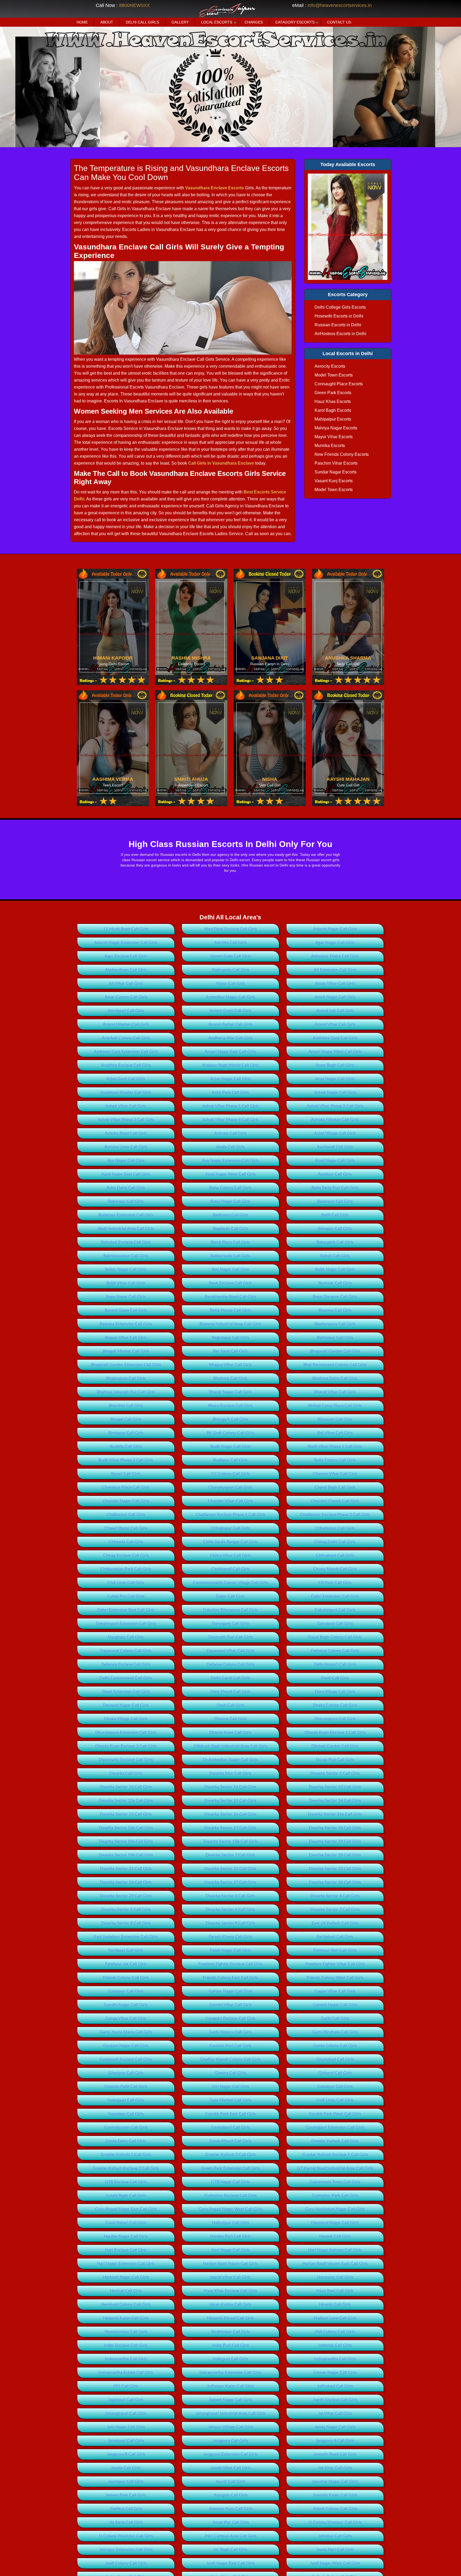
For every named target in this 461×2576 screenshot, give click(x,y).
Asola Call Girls (230, 1147)
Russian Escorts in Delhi (338, 325)
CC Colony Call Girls (230, 1474)
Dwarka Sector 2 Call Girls (230, 1855)
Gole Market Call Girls (230, 2100)
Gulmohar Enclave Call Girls (230, 2195)
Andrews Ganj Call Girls (335, 1038)
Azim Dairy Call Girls (126, 1188)
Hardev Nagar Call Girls (126, 2236)
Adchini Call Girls (230, 943)
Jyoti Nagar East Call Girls (230, 2563)
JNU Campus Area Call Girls (230, 2536)
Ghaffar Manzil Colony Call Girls (230, 2059)
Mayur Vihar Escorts (334, 437)
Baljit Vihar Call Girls (126, 1283)
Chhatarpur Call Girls (335, 1528)
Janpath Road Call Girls (335, 2454)
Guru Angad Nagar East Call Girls (126, 2209)
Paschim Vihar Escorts (336, 463)
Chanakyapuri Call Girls (230, 1487)
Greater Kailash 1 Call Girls (126, 2155)
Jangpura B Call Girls (126, 2454)
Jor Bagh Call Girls (230, 2550)
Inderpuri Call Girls (230, 2359)
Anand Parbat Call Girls (230, 1024)
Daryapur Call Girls (335, 1624)
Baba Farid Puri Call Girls (335, 1188)
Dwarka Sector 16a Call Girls (335, 1814)
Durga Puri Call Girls (335, 1760)
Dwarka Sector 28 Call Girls (335, 1882)
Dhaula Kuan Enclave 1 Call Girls (335, 1732)
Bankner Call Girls (335, 1283)
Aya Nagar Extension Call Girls (230, 1160)
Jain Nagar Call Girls (126, 2427)
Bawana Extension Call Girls (126, 1324)
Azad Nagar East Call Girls (126, 1174)
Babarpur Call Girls (126, 1201)
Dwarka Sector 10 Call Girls (126, 1787)
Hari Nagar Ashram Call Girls (335, 2250)
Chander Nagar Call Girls (126, 1501)
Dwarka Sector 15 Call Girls (126, 1814)
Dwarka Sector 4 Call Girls (335, 1896)
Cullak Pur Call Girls (126, 1596)
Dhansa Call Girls (230, 1719)
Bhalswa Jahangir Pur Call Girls (126, 1392)
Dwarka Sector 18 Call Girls (335, 1828)
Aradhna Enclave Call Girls (126, 1065)
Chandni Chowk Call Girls (335, 1501)
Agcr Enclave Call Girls (126, 956)
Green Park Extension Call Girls (230, 2168)
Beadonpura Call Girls (335, 1324)
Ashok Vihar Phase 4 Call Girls (230, 1120)
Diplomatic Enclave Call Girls (126, 1760)
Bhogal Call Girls (126, 1419)
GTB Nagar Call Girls (230, 2182)
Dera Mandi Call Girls (230, 1692)
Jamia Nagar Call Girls (335, 2427)
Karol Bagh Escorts (333, 410)
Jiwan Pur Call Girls (230, 2522)
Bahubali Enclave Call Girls (126, 1242)
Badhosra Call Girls (230, 1215)
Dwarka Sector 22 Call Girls (230, 1869)
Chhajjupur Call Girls (230, 1528)
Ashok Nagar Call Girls (335, 1092)
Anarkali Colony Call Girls (126, 1038)
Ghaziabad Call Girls (335, 2059)
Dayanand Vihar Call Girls (230, 1651)
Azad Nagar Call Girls (335, 1160)
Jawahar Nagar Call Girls (335, 2481)
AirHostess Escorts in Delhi (340, 334)
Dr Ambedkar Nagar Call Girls (230, 1760)
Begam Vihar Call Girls (126, 1338)
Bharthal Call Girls (126, 1406)
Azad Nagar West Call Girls (230, 1174)
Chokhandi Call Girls (230, 1569)
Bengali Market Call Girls (126, 1351)
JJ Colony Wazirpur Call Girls (126, 2536)
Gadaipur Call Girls (126, 1991)
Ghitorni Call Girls (335, 2073)
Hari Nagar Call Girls (230, 2250)
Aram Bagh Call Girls (335, 1065)
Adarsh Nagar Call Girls (335, 929)
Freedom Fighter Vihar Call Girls (335, 1964)
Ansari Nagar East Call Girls (230, 1052)
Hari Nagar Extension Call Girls (126, 2264)
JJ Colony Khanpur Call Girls (335, 2522)
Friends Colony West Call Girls (335, 1978)
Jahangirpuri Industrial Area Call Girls (230, 2413)
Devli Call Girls (230, 1705)
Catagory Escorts (295, 22)
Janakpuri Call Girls (126, 2441)
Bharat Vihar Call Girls (335, 1392)
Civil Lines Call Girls (126, 1583)
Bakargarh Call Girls (335, 1242)
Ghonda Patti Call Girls (126, 2087)
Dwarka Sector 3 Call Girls (230, 1896)
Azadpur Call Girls (335, 1174)
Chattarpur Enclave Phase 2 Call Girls (335, 1515)
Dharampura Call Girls (335, 1719)
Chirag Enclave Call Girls (126, 1555)
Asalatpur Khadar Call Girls (126, 1092)
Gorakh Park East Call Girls (230, 2114)
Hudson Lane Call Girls (335, 2318)
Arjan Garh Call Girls (126, 1079)
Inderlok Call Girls (335, 2345)
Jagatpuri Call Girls (126, 2400)
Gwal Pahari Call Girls (126, 2223)
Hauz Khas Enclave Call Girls (230, 2291)
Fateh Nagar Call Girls (230, 1950)
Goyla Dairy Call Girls (126, 2141)
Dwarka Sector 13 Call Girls (230, 1801)
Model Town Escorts (334, 375)
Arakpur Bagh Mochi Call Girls (230, 1065)
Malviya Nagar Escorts (336, 428)
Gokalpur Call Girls (335, 2087)
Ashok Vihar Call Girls (126, 1106)
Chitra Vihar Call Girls (230, 1555)
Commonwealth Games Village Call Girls (230, 1583)
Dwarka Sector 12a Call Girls (126, 1801)
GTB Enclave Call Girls (126, 2182)
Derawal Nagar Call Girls (126, 1705)
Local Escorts (217, 22)
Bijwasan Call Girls (335, 1419)
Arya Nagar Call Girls (335, 1079)
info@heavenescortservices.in (340, 5)
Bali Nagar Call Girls (230, 1269)
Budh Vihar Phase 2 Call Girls (126, 1460)
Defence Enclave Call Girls (126, 1664)
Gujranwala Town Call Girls (335, 2182)
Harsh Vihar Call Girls (230, 2277)
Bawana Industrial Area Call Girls (230, 1324)
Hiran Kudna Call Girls (230, 2304)
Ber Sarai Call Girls (230, 1351)
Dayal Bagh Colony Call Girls (335, 1637)
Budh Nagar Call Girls (230, 1446)
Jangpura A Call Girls (335, 2441)
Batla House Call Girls (230, 1310)
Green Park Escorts (333, 393)
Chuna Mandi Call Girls (335, 1569)
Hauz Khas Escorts (333, 401)
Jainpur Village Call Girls (230, 2427)
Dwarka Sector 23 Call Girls (335, 1869)
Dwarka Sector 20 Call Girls (335, 1855)
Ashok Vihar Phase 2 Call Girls (335, 1106)
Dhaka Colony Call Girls (335, 1705)
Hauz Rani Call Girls (335, 2291)
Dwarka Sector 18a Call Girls (126, 1841)
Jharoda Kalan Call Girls (335, 2495)
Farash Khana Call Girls (230, 1937)
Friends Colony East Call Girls (230, 1978)
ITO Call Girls (126, 2386)
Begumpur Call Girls (230, 1338)
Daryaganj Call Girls (230, 1624)
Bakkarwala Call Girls (230, 1256)
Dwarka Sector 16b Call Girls (126, 1828)
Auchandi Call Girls (335, 1147)
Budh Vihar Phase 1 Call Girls (335, 1446)
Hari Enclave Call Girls (126, 2250)
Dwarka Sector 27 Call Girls (230, 1882)
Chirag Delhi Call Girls (335, 1542)
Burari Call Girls (126, 1474)
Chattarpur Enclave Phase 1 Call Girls (230, 1515)
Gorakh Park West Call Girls (335, 2114)
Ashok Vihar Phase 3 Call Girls (126, 1120)
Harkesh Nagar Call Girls (126, 2277)
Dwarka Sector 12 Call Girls (335, 1787)
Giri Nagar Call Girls (230, 2087)
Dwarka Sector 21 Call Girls (126, 1869)
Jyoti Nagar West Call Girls (335, 2563)
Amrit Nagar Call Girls (335, 997)
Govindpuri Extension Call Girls (335, 2127)
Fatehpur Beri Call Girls (335, 1950)
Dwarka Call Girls (126, 1773)
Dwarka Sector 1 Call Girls (335, 1773)
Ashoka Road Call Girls (126, 1133)
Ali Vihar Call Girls (126, 983)
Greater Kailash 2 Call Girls (230, 2155)
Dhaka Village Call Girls (126, 1719)
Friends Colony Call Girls (126, 1978)
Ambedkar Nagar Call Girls (230, 997)
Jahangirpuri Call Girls (126, 2413)
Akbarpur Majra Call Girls (335, 956)
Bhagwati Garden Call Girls (335, 1351)
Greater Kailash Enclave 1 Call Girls (335, 2155)
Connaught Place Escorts (339, 384)
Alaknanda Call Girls (230, 970)
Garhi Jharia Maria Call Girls (126, 2032)
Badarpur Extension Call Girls (126, 1215)
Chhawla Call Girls (126, 1542)
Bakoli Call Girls (335, 1256)
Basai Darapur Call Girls (335, 1297)
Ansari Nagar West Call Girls (335, 1052)
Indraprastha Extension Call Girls (230, 2373)
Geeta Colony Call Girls (335, 2046)
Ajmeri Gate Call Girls (230, 956)
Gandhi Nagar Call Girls (126, 2005)
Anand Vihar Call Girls (335, 1024)
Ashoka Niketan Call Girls (335, 1120)
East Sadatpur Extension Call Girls (126, 1937)
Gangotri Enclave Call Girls (230, 2018)
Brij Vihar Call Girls (335, 1433)
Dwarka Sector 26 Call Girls (126, 1882)
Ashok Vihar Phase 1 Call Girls (230, 1106)
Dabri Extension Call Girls (335, 1596)
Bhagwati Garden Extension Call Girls (126, 1365)
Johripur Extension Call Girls (126, 2550)
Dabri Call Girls (230, 1596)
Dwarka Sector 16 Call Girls (230, 1814)
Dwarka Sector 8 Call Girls (126, 1923)
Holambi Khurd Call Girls (230, 2318)
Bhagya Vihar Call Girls (230, 1365)
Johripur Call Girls (335, 2536)
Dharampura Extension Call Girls (126, 1732)
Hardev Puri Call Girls (230, 2236)
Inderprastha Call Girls (126, 2359)
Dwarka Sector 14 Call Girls (335, 1801)
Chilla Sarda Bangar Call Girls (230, 1542)
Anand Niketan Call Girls (126, 1024)
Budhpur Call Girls (230, 1460)
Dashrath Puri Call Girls (230, 1637)
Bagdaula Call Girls (230, 1229)
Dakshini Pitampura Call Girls (230, 1610)
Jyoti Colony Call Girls (126, 2563)
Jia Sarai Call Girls (126, 2522)
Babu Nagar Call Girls (230, 1201)
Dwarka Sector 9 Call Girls (230, 1923)
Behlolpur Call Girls (335, 1338)
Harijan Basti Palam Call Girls (230, 2264)
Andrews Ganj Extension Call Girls (126, 1052)
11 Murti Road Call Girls (126, 929)
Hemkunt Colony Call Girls (126, 2304)
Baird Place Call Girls (230, 1242)
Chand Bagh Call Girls (335, 1487)
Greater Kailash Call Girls (335, 2141)
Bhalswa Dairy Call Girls (335, 1378)
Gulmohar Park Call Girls (335, 2195)
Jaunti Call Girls (230, 2481)
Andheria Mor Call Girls (230, 1038)
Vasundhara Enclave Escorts (214, 188)
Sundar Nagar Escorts (335, 472)
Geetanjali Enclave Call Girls (126, 2059)
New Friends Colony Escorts (342, 454)
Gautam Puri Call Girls (230, 2046)
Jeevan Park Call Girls (126, 2495)
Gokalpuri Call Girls (126, 2100)
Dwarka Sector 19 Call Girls (335, 1841)
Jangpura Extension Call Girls (230, 2454)
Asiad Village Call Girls (335, 1133)
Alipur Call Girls (230, 983)
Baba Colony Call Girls (230, 1188)
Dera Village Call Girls (335, 1692)
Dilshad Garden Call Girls (335, 1746)
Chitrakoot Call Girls (335, 1555)
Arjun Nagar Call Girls (230, 1079)
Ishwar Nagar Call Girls (335, 2373)
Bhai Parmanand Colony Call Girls (335, 1365)
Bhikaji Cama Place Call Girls (335, 1406)
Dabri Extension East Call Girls (126, 1610)
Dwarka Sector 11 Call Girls (230, 1787)
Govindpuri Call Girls (230, 2127)
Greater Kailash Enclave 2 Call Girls (126, 2168)
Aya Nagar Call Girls (126, 1160)
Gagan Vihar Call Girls (335, 1991)
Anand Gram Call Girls (230, 1011)
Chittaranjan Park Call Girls (126, 1569)
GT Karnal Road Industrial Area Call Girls (335, 2168)
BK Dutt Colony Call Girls (230, 1433)
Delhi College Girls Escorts (340, 307)
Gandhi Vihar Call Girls (230, 2005)
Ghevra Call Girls (230, 2073)
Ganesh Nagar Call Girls (335, 2005)
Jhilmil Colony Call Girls (335, 2509)
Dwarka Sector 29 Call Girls (126, 1896)
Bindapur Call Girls (126, 1433)
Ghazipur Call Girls (126, 2073)
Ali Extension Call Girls (335, 970)
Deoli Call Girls (335, 1678)
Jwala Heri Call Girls (335, 2550)
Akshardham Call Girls (126, 970)
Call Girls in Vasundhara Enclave (221, 463)
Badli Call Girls (335, 1215)
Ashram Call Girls (230, 1133)
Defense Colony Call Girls (230, 1664)
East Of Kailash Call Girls (335, 1923)
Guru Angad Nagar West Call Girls (230, 2209)
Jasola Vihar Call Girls (230, 2468)
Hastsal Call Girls (126, 2291)
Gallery (180, 22)
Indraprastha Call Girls (335, 2359)
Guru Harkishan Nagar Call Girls (335, 2209)
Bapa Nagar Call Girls (126, 1297)
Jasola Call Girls (126, 2468)
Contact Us (339, 22)
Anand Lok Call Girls (335, 1011)
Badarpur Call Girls (335, 1201)
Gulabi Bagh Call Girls (126, 2195)
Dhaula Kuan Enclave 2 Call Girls (126, 1746)
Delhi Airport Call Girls (335, 1664)
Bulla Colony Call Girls (335, 1460)
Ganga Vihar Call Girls (126, 2018)
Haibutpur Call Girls (230, 2223)
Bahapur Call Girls (335, 1229)
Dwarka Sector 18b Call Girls (230, 1841)
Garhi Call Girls (335, 2018)
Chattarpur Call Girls (126, 1515)
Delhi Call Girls (142, 22)
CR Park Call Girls (335, 1583)
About (107, 22)
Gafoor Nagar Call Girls (230, 1991)
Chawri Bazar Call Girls (126, 1528)
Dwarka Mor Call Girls (230, 1773)
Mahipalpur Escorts (333, 419)
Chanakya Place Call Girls (126, 1487)
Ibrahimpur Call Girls (230, 2332)
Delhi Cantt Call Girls (230, 1678)
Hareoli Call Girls (335, 2236)
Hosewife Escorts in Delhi (339, 316)
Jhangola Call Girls (230, 2495)
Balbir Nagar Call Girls (126, 1269)
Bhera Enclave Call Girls (230, 1406)
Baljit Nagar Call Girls (335, 1269)
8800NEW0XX (134, 5)
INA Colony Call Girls (335, 2332)
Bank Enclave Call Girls (230, 1283)
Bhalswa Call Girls (230, 1378)
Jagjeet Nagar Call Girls (230, 2400)
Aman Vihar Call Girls (335, 983)
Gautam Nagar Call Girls (126, 2046)
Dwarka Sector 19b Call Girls (126, 1855)
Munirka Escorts (330, 446)
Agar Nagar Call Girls (335, 943)
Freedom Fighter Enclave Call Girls (230, 1964)
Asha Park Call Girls (230, 1092)
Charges (254, 22)
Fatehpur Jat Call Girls (126, 1964)
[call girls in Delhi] (348, 227)
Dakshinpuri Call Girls (335, 1610)
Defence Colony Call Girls (335, 1651)
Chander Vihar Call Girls (230, 1501)
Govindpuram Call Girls (126, 2127)
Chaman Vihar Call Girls (335, 1474)
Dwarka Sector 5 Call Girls (126, 1910)
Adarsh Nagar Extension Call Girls (126, 943)
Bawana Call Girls (335, 1310)
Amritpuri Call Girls (126, 1011)
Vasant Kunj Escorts (334, 481)
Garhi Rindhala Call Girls (335, 2032)
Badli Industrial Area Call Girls (126, 1229)
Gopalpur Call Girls (126, 2114)
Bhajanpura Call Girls (126, 1378)
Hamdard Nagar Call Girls (335, 2223)
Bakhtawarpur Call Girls (126, 1256)
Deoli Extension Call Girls (126, 1692)
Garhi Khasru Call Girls (230, 2032)
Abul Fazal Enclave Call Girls (230, 929)
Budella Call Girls (126, 1446)
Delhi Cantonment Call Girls (126, 1678)
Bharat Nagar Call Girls (230, 1392)
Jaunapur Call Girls (126, 2481)
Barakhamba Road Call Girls (230, 1297)
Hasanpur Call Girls (335, 2277)
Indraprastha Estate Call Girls (126, 2373)
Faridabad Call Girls (335, 1937)
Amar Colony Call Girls (126, 997)
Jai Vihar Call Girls (335, 2413)
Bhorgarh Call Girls (230, 1419)
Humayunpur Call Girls (126, 2332)
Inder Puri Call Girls (230, 2345)
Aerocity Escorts (330, 366)
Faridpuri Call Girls (126, 1950)
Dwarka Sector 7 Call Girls (335, 1910)
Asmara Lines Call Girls (126, 1147)
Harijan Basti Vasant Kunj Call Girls (335, 2264)
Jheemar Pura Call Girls (230, 2509)
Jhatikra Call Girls (126, 2509)
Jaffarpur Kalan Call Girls (230, 2386)
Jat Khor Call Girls (335, 2468)
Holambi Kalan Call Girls (126, 2318)
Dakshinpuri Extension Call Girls (126, 1624)
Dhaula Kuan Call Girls (230, 1732)
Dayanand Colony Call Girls (126, 1651)
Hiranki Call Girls (335, 2304)
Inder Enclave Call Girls (126, 2345)
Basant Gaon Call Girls (126, 1310)
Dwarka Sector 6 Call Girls (230, 1910)
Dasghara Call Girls (126, 1637)
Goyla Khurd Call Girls (230, 2141)
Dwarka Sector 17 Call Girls (230, 1828)
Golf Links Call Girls (335, 2100)
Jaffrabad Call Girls (335, 2386)
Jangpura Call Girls (230, 2441)
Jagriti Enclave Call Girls (335, 2400)
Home (82, 22)
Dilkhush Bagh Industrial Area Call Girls (230, 1746)
